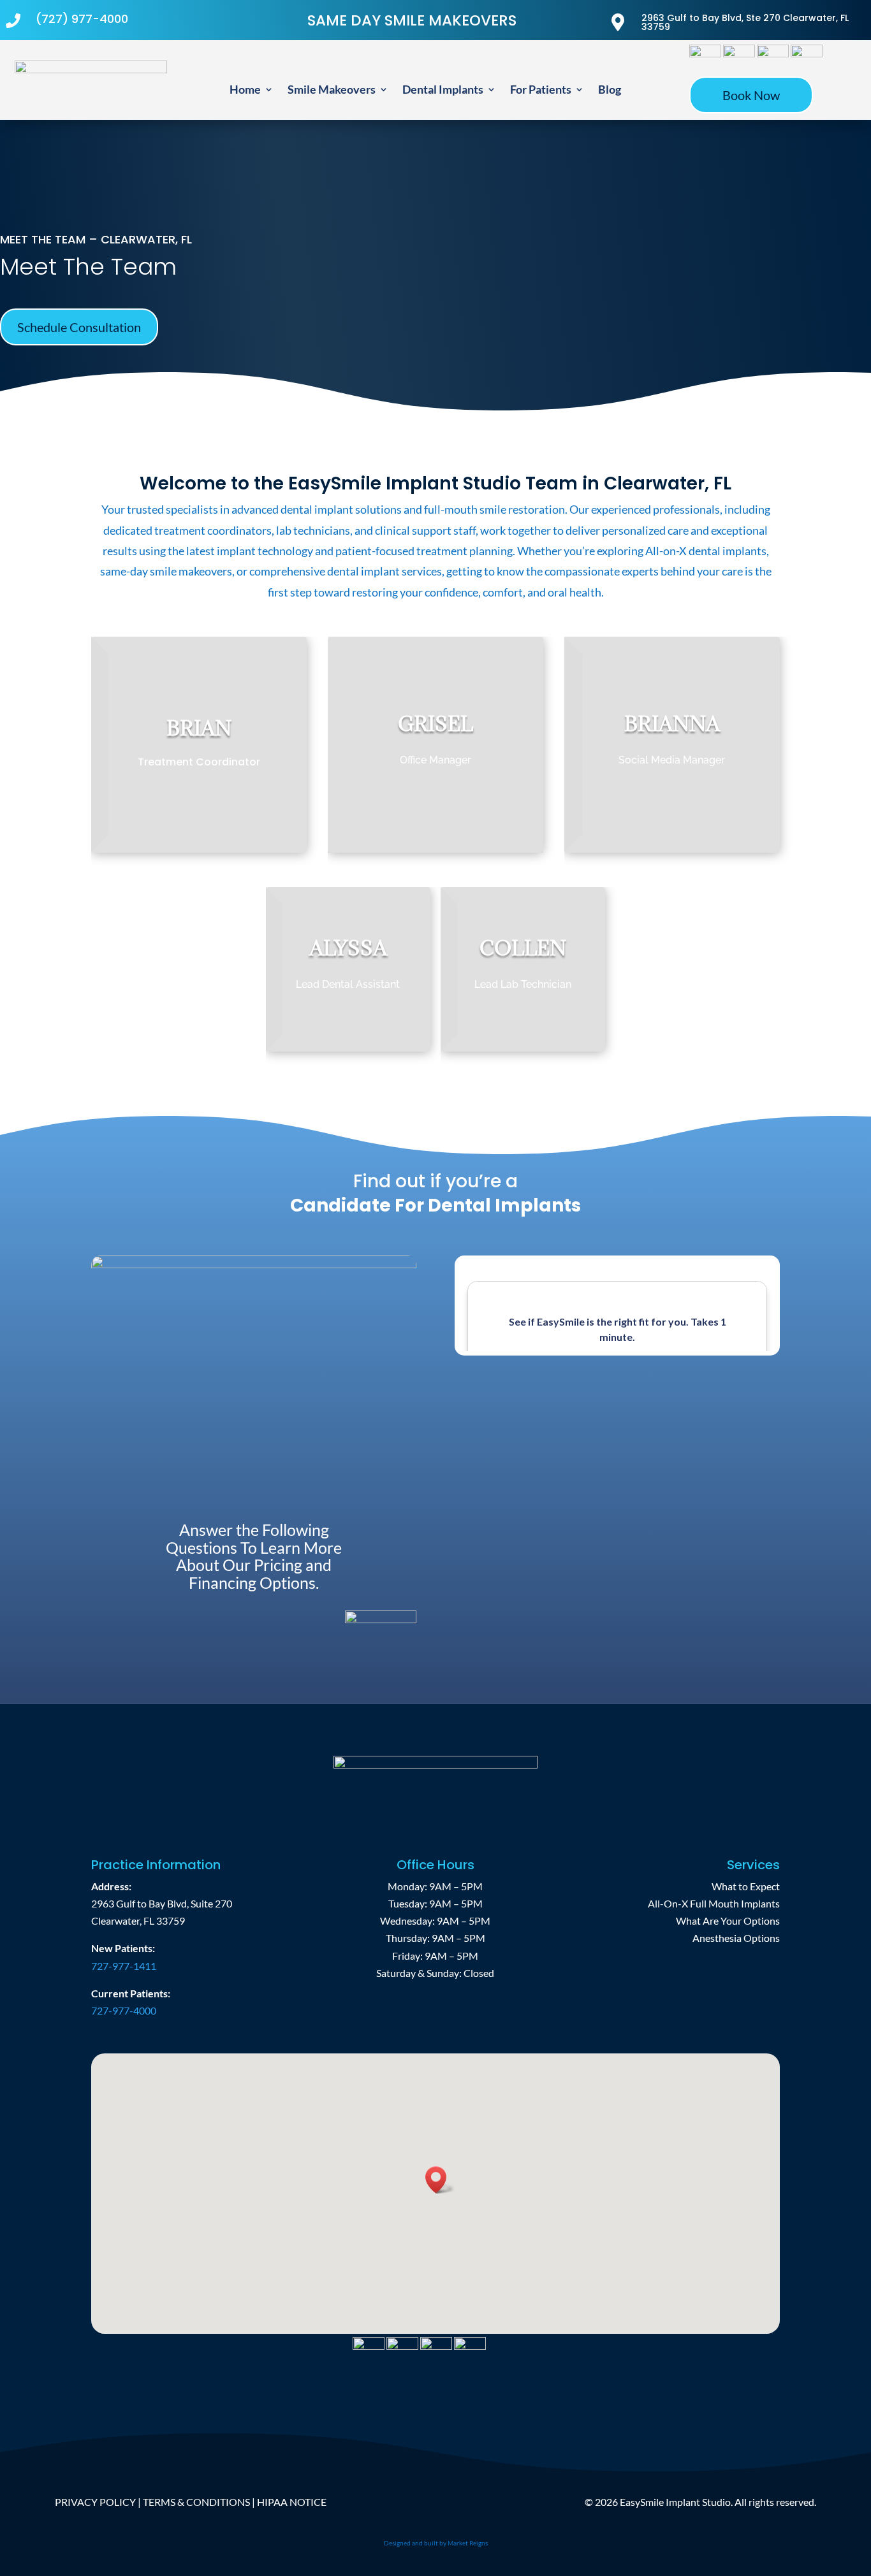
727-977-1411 (124, 1966)
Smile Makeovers (332, 90)
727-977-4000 (124, 2010)
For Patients (541, 90)
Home (245, 90)
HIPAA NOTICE (292, 2502)
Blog (610, 90)
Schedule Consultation (79, 327)
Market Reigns (468, 2543)
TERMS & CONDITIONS (196, 2502)
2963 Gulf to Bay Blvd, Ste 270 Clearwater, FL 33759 (745, 22)
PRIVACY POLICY (95, 2502)
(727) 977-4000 (82, 19)
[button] (440, 2180)
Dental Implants (443, 90)
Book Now (751, 95)
